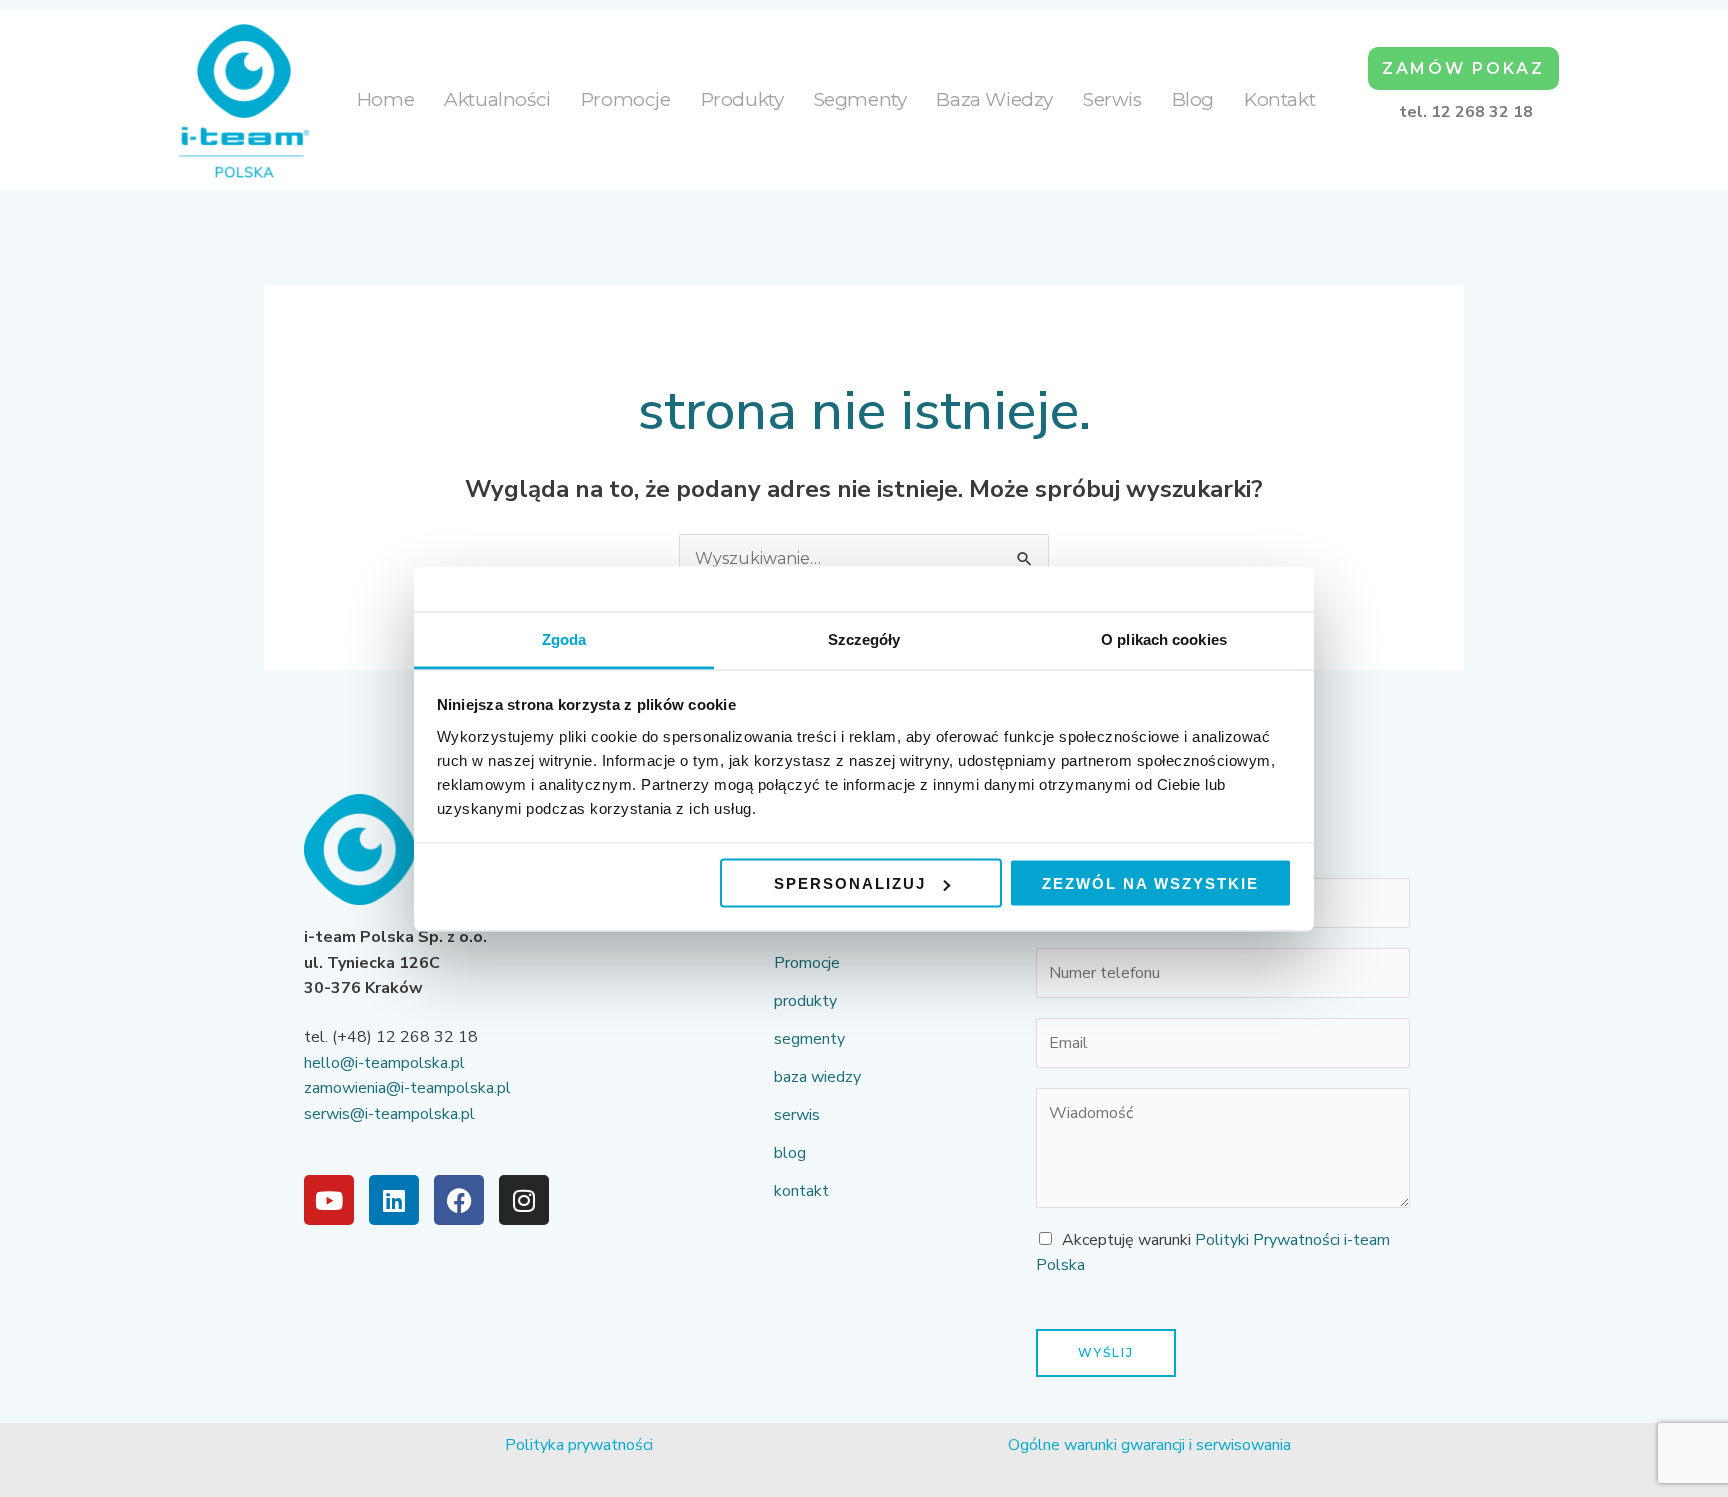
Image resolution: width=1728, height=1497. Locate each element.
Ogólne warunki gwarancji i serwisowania (1149, 1445)
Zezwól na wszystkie (1150, 883)
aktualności (497, 99)
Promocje (626, 99)
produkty (742, 99)
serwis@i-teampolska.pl (389, 1114)
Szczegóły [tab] (864, 638)
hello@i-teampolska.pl (384, 1063)
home (385, 99)
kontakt (1279, 99)
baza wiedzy (994, 99)
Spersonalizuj (850, 883)
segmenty (860, 99)
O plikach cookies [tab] (1164, 638)
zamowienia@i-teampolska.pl (407, 1088)
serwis (1112, 99)
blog (1193, 99)
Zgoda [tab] (564, 638)
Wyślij (1106, 1352)
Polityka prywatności (579, 1445)
